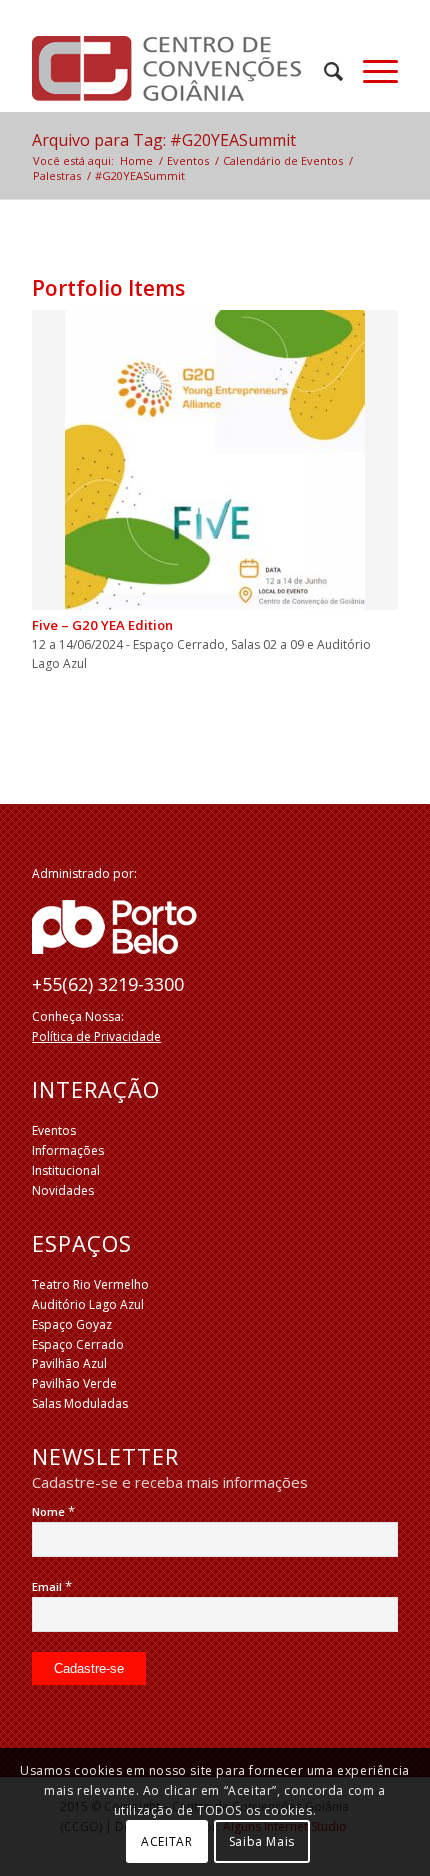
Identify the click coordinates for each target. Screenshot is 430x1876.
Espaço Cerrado (78, 1344)
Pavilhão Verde (74, 1383)
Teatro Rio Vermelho (90, 1284)
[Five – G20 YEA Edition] (215, 460)
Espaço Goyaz (72, 1324)
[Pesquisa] (323, 71)
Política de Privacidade (96, 1036)
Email (52, 1586)
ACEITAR (166, 1841)
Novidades (63, 1190)
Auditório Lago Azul (88, 1304)
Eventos (54, 1130)
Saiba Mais (262, 1841)
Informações (68, 1150)
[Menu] (370, 71)
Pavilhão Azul (69, 1363)
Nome (53, 1511)
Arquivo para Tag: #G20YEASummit (164, 140)
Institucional (66, 1170)
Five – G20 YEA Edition (102, 625)
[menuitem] (323, 71)
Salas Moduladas (80, 1403)
